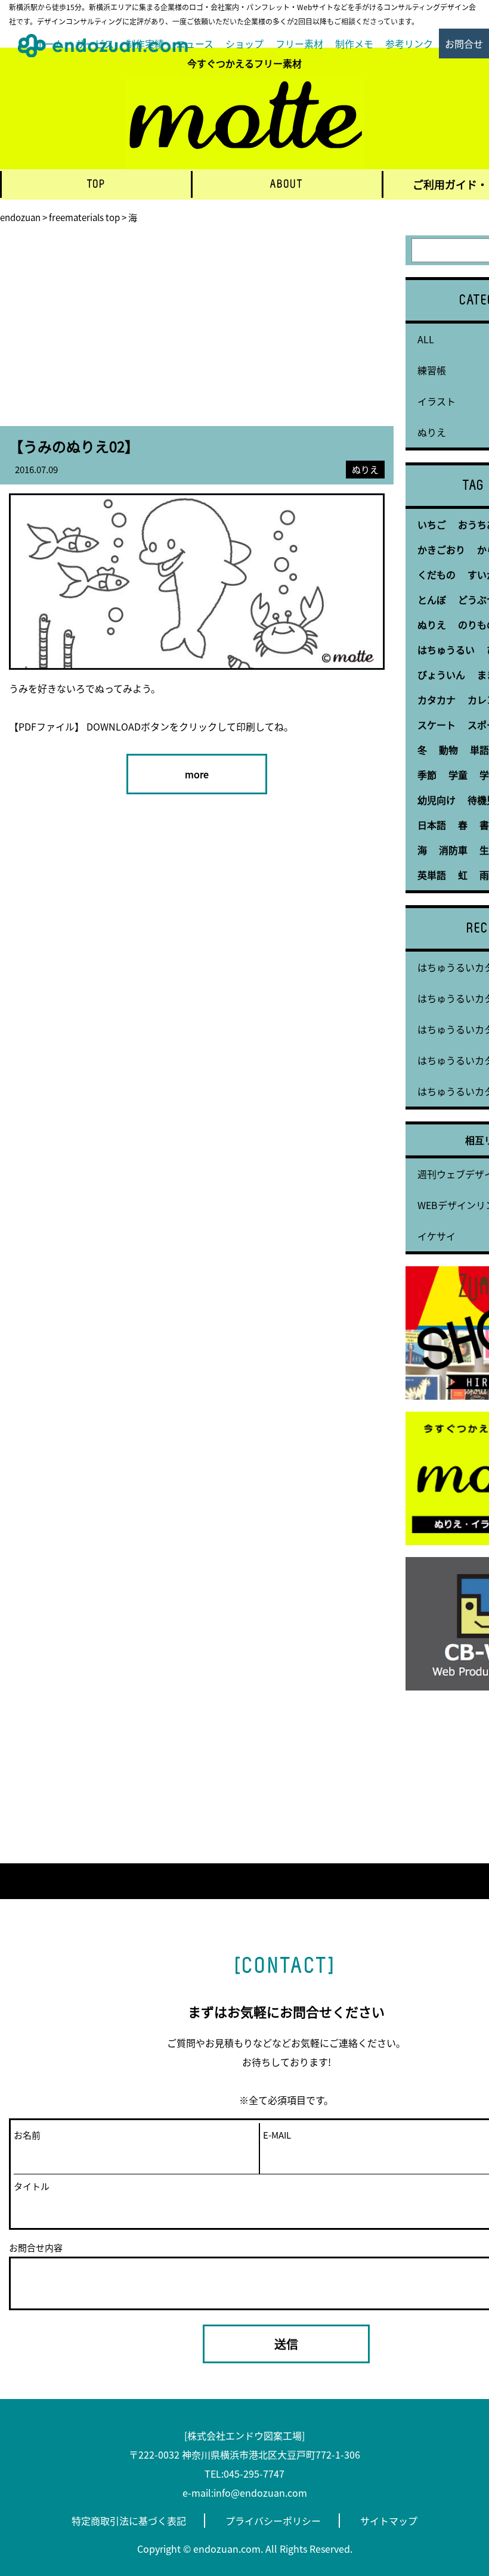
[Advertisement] (197, 331)
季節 (427, 775)
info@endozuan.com (260, 2493)
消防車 (453, 850)
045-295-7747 (254, 2474)
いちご (432, 524)
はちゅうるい (446, 650)
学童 (458, 775)
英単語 (432, 875)
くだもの (437, 574)
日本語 (432, 825)
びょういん (441, 675)
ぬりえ (365, 469)
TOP (97, 184)
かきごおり (441, 549)
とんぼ (432, 599)
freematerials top (84, 217)
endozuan (20, 217)
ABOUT (287, 184)
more (197, 774)
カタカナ (437, 700)
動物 (448, 750)
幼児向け (437, 800)
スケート (437, 725)
